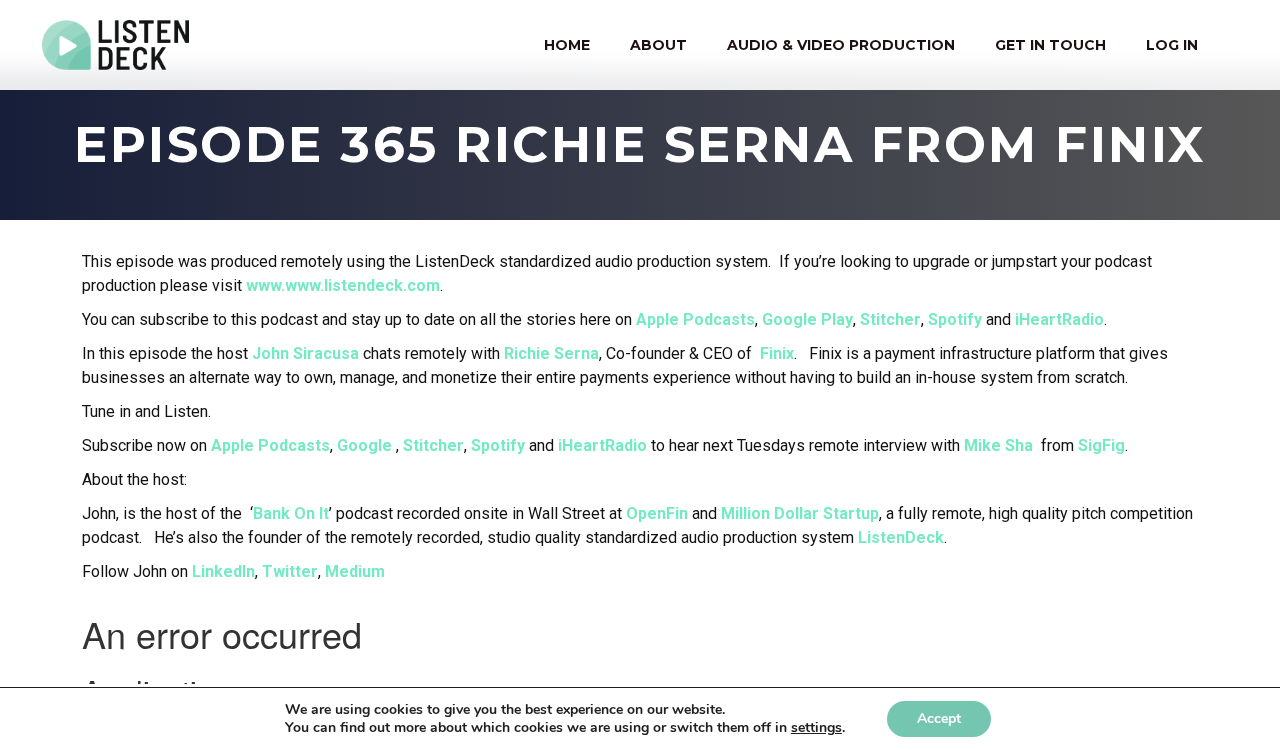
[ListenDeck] (115, 45)
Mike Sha (998, 445)
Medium (355, 571)
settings (816, 728)
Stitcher (890, 319)
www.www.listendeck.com (343, 285)
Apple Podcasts (695, 319)
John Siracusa (305, 353)
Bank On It (291, 513)
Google (364, 445)
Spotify (955, 319)
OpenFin (657, 513)
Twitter (290, 571)
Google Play (807, 319)
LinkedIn (223, 571)
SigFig (1101, 445)
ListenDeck (901, 537)
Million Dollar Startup (800, 513)
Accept (939, 718)
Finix (777, 353)
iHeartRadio (1059, 319)
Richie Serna (551, 353)
